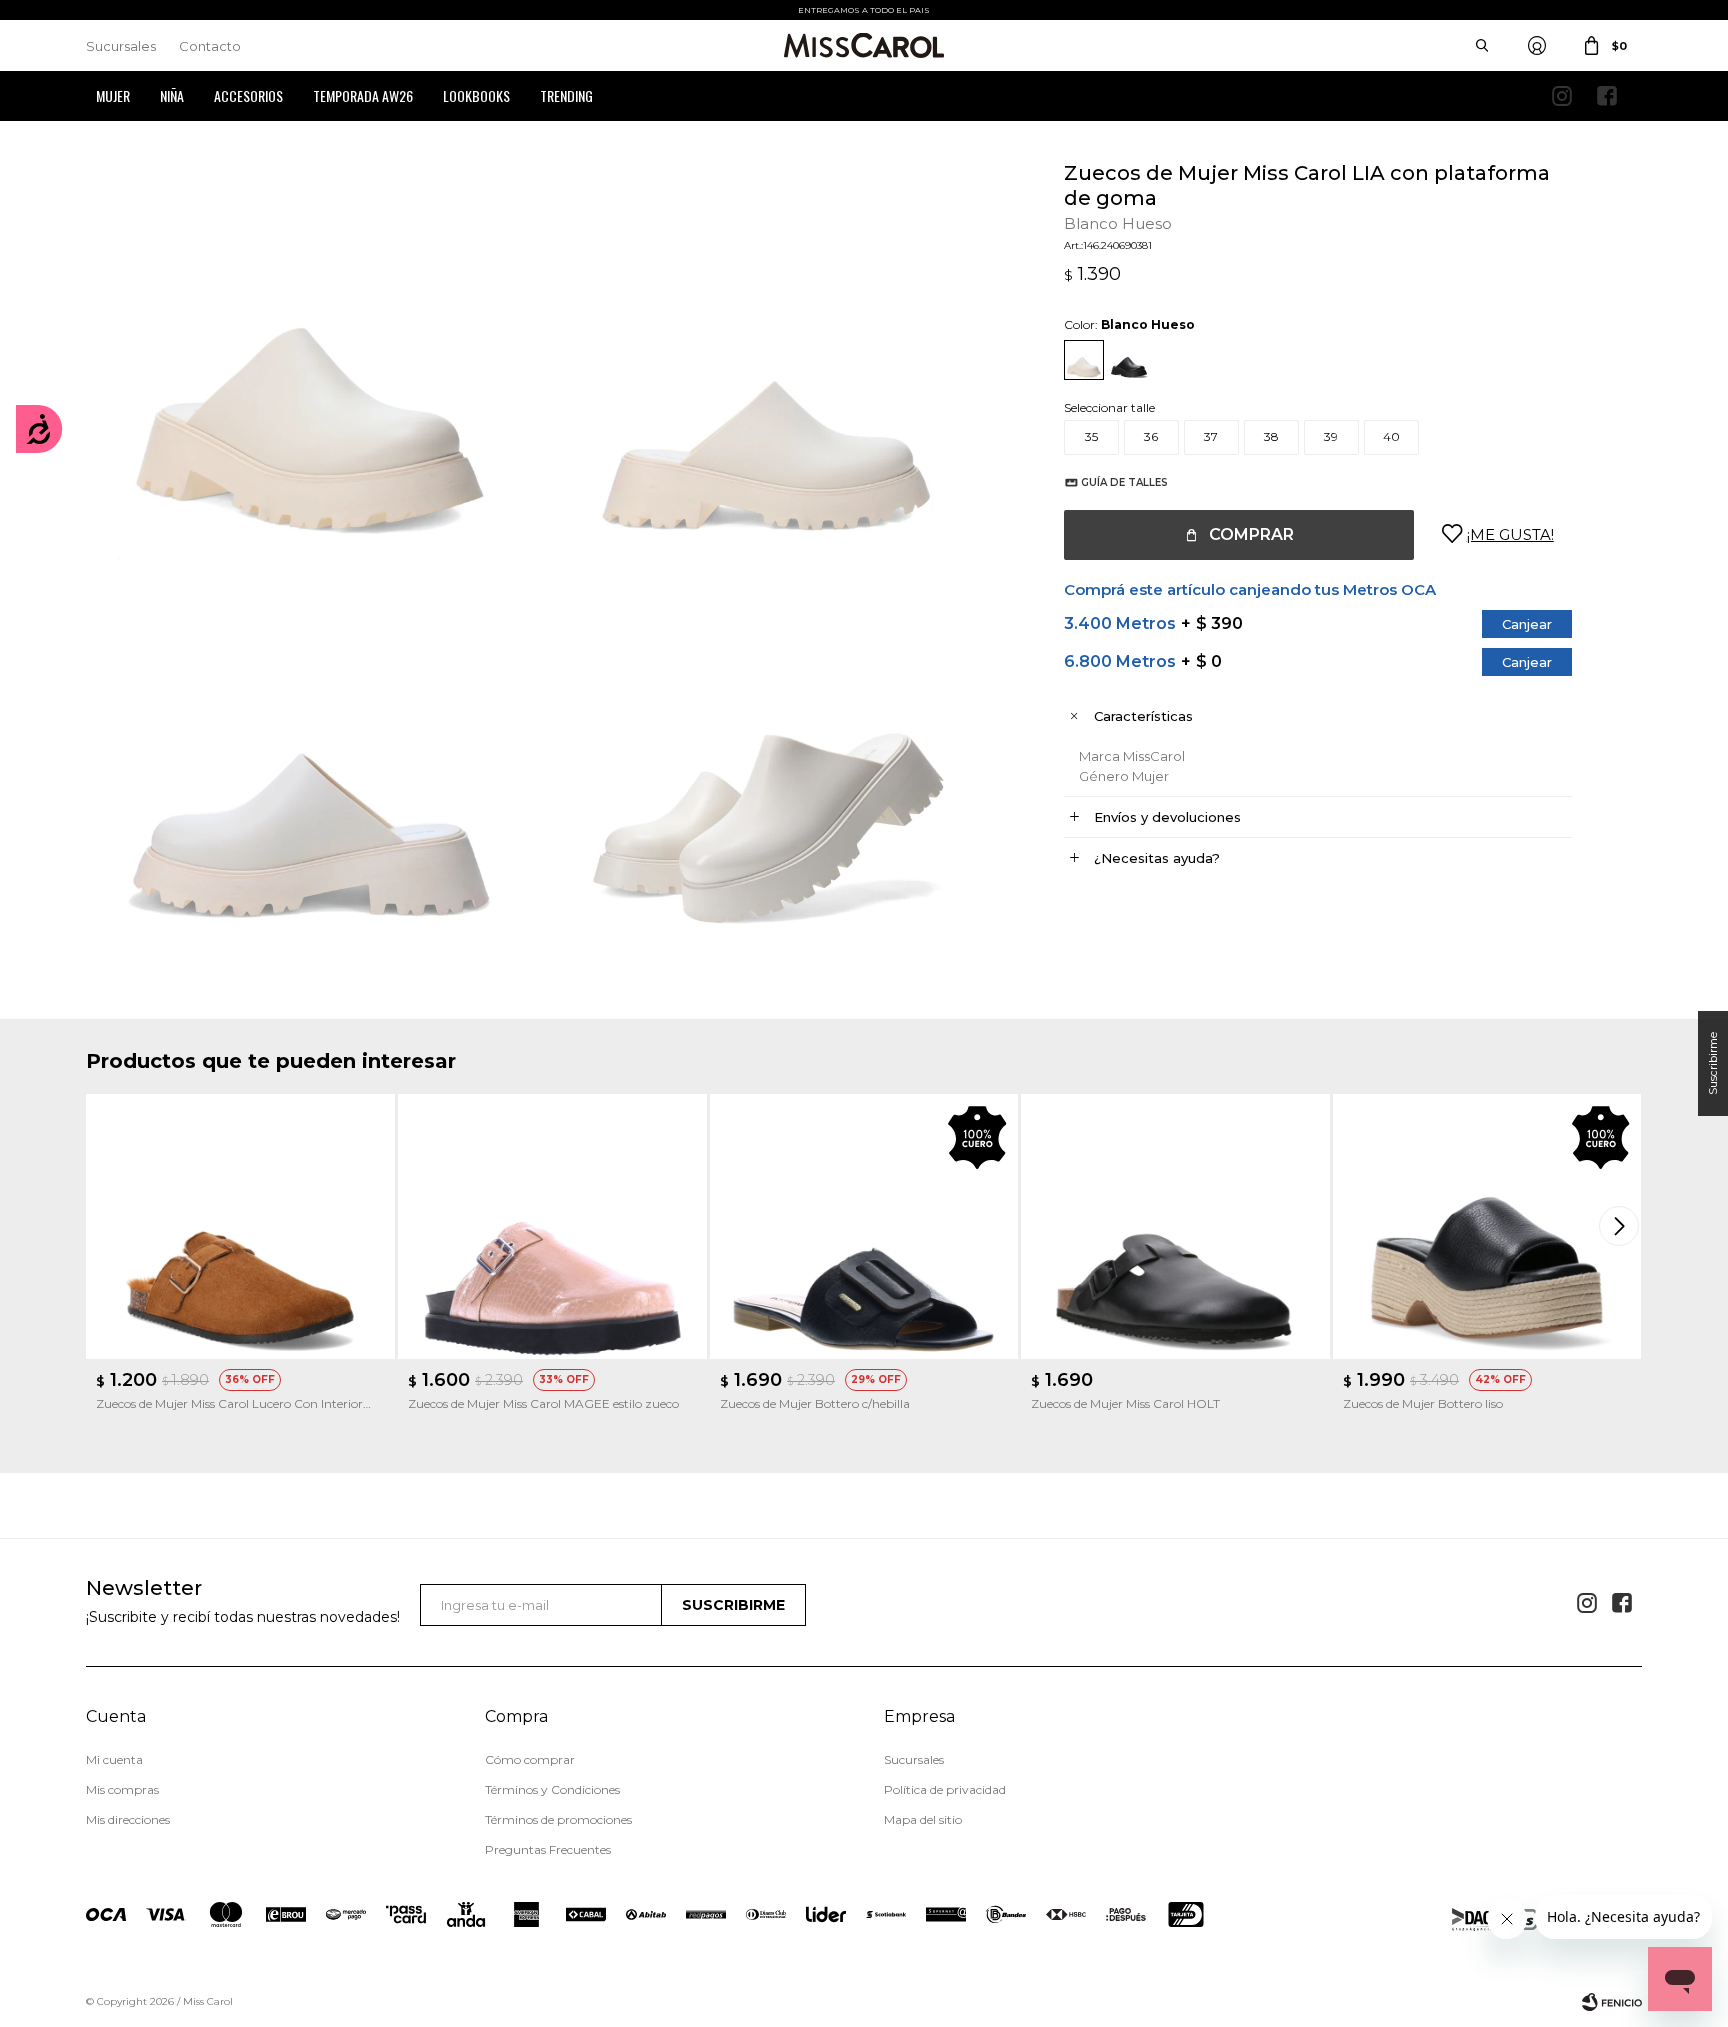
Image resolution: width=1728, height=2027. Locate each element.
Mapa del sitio (923, 1819)
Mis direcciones (128, 1819)
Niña (172, 95)
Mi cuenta (114, 1759)
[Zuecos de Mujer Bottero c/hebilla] (864, 1226)
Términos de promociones (558, 1819)
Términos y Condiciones (552, 1789)
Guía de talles (1124, 482)
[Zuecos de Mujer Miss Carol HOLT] (1175, 1226)
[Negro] (1129, 360)
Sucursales (121, 46)
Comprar (1251, 534)
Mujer (113, 95)
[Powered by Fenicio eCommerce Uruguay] (1612, 2002)
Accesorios (248, 95)
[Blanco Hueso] (1084, 360)
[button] (1622, 1226)
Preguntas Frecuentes (548, 1849)
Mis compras (122, 1789)
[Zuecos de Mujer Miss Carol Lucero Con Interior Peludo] (240, 1226)
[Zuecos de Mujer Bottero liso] (1487, 1226)
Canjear (1527, 624)
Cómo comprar (530, 1759)
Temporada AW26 (363, 95)
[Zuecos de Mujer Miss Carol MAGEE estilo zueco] (552, 1226)
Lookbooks (476, 95)
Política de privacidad (945, 1789)
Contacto (210, 46)
